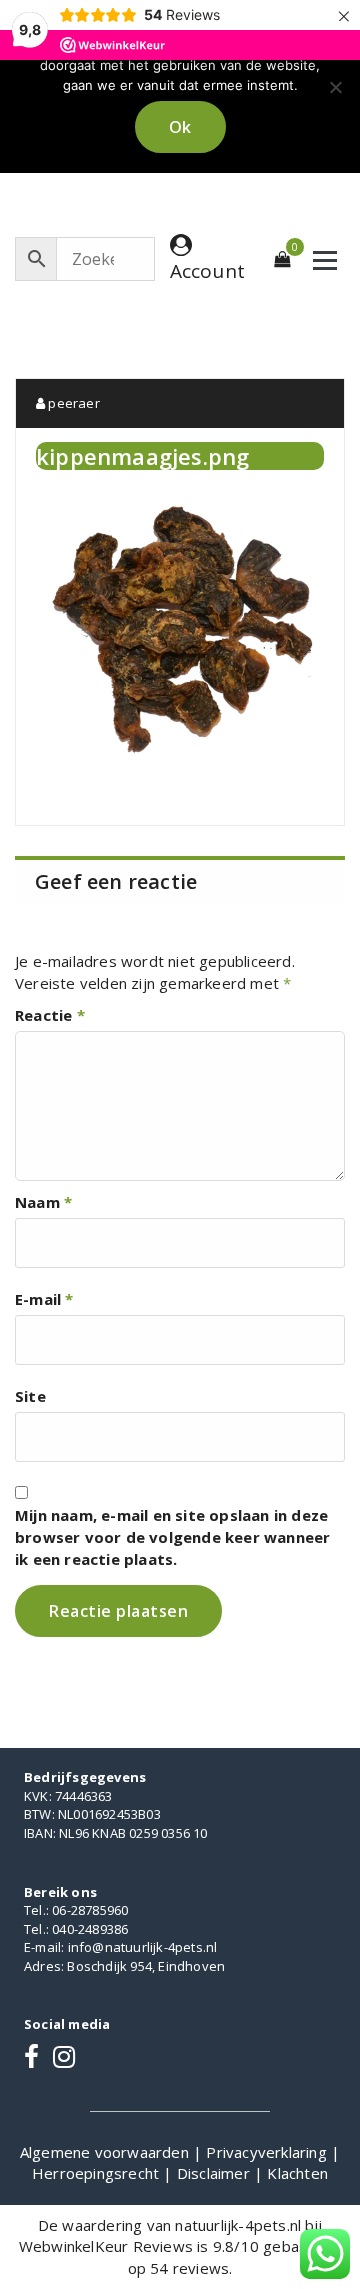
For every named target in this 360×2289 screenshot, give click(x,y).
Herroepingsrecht (97, 2173)
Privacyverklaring (268, 2152)
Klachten (297, 2173)
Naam (43, 1202)
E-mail (44, 1299)
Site (30, 1396)
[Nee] (335, 87)
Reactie (50, 1015)
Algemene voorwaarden (106, 2152)
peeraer (72, 403)
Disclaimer (215, 2173)
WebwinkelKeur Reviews (106, 2246)
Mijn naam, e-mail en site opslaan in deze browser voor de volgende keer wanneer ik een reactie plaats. (172, 1537)
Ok (180, 127)
